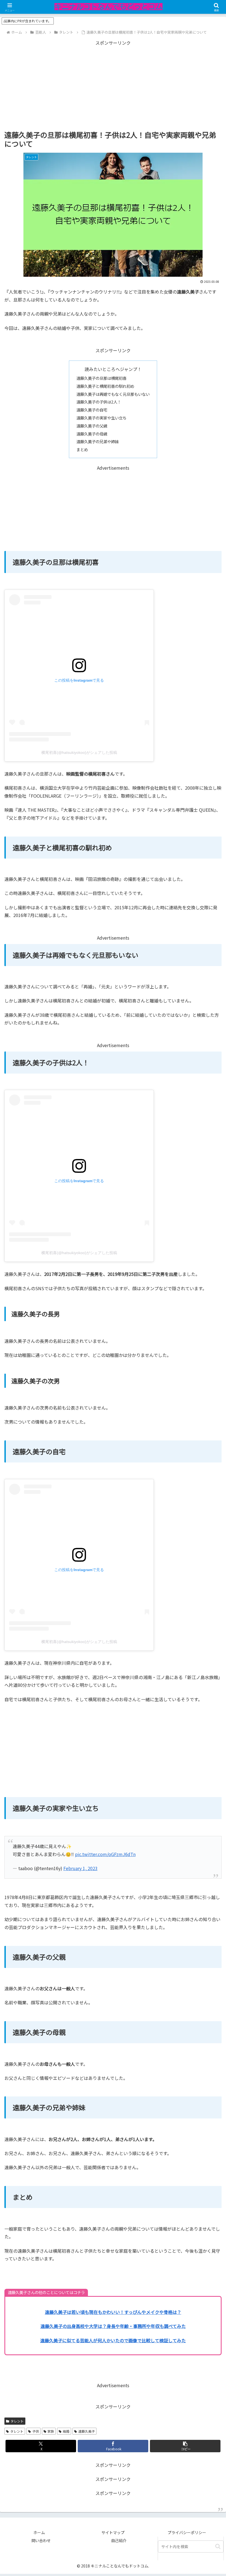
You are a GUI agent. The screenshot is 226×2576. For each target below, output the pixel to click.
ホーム (39, 2532)
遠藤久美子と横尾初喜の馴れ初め (105, 386)
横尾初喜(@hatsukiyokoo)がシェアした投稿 (79, 752)
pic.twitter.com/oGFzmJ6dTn (105, 1854)
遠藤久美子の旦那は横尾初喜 (101, 378)
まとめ (82, 449)
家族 (51, 2431)
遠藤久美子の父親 (92, 426)
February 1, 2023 (80, 1868)
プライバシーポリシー (187, 2532)
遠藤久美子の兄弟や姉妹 (98, 441)
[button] (185, 2446)
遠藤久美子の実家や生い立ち (101, 418)
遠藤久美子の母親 (92, 434)
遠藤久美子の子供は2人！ (99, 402)
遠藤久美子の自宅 (92, 410)
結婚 (66, 2431)
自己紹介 (119, 2540)
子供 (36, 2431)
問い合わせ (41, 2540)
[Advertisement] (113, 85)
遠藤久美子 (87, 2431)
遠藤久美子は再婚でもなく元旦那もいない (113, 394)
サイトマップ (113, 2532)
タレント (17, 2421)
